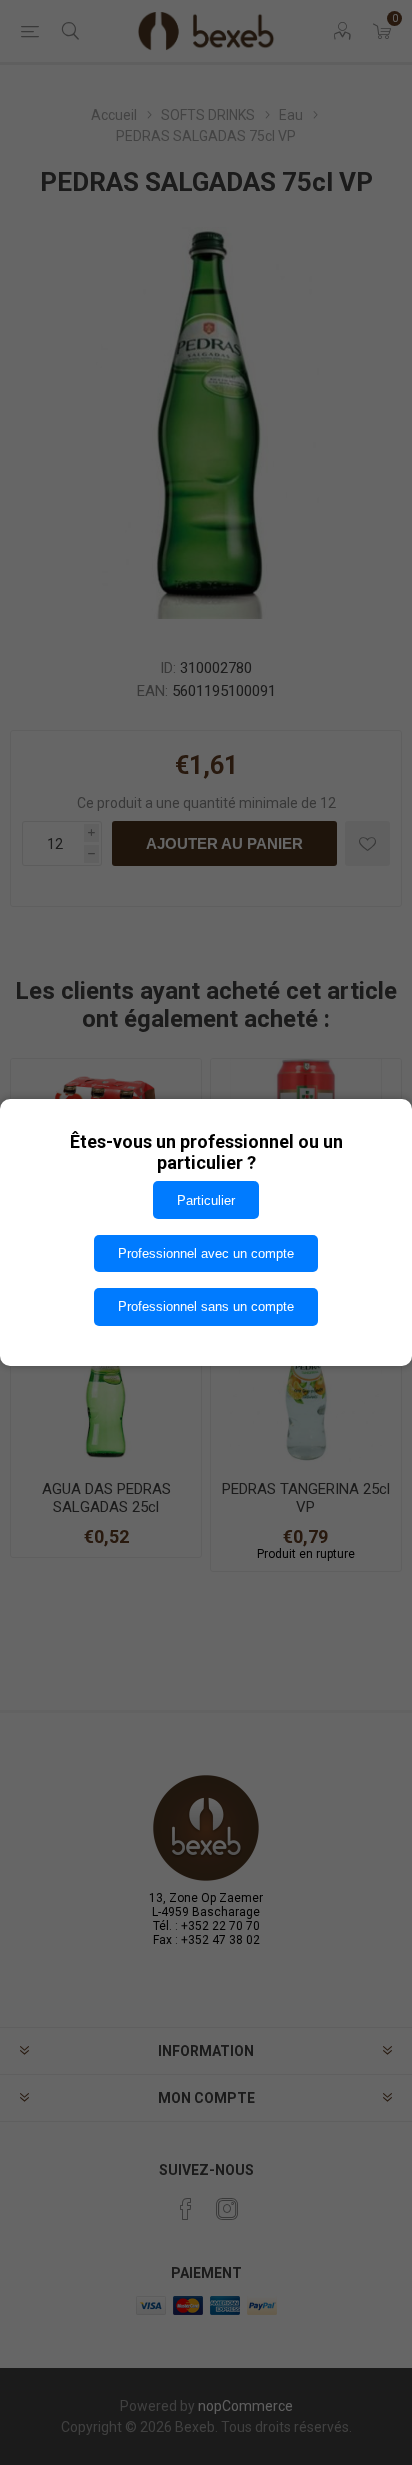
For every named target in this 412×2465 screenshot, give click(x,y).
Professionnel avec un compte (206, 1253)
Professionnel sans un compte (206, 1306)
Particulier (206, 1200)
